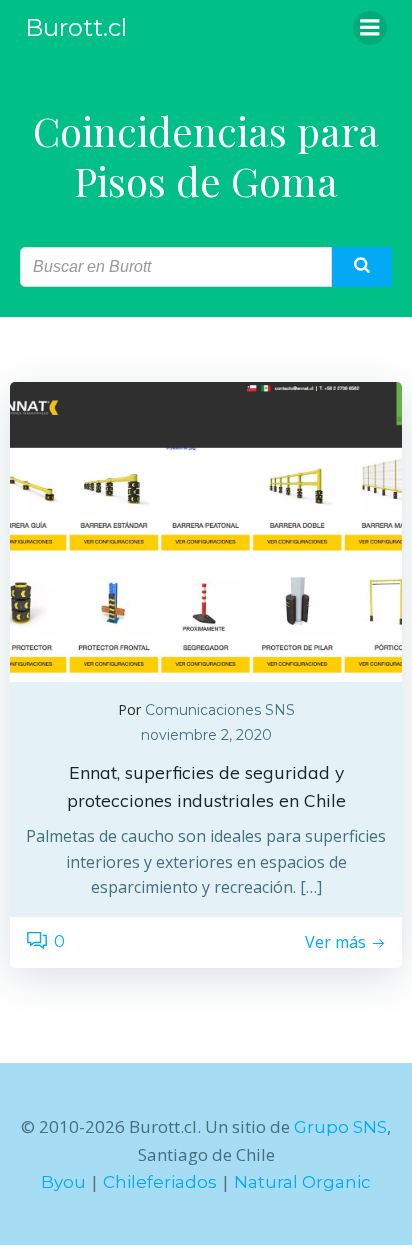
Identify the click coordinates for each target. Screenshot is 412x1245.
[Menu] (370, 28)
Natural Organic (302, 1182)
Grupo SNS (340, 1127)
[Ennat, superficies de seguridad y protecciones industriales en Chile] (206, 530)
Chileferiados (160, 1182)
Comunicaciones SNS (220, 710)
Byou (63, 1182)
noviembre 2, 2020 (206, 735)
